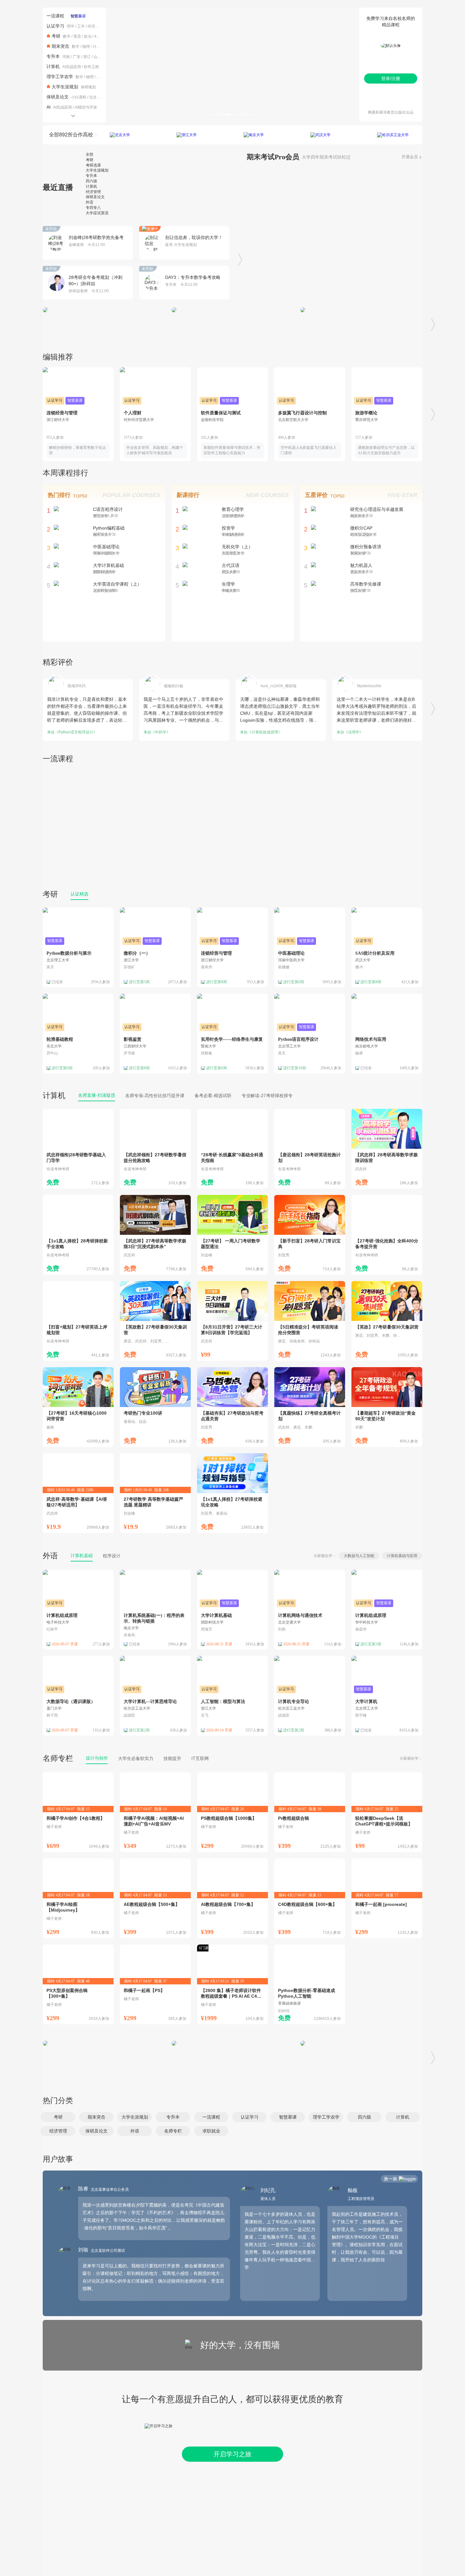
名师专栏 (58, 1758)
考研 (56, 36)
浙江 (87, 57)
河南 (66, 57)
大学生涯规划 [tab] (97, 170)
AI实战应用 (72, 67)
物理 (86, 47)
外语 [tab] (90, 202)
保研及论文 (58, 97)
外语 (50, 1556)
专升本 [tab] (91, 176)
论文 (93, 97)
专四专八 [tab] (93, 208)
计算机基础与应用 (402, 1556)
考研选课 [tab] (93, 165)
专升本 (53, 56)
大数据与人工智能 (359, 1556)
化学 (100, 77)
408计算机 (103, 36)
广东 (77, 57)
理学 (71, 26)
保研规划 (88, 87)
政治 (88, 36)
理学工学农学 (60, 77)
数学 (67, 36)
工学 (81, 26)
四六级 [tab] (91, 181)
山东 (97, 57)
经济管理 (95, 26)
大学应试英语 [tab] (97, 213)
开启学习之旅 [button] (232, 2454)
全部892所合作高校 (71, 135)
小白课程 (79, 97)
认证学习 (55, 26)
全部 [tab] (90, 154)
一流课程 (55, 16)
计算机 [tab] (91, 186)
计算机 (98, 47)
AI (49, 107)
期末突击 (60, 46)
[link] (78, 1149)
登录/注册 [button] (391, 79)
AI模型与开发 (86, 107)
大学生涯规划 (65, 87)
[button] (58, 2117)
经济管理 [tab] (93, 192)
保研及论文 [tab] (95, 197)
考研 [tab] (90, 160)
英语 (77, 36)
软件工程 (91, 67)
